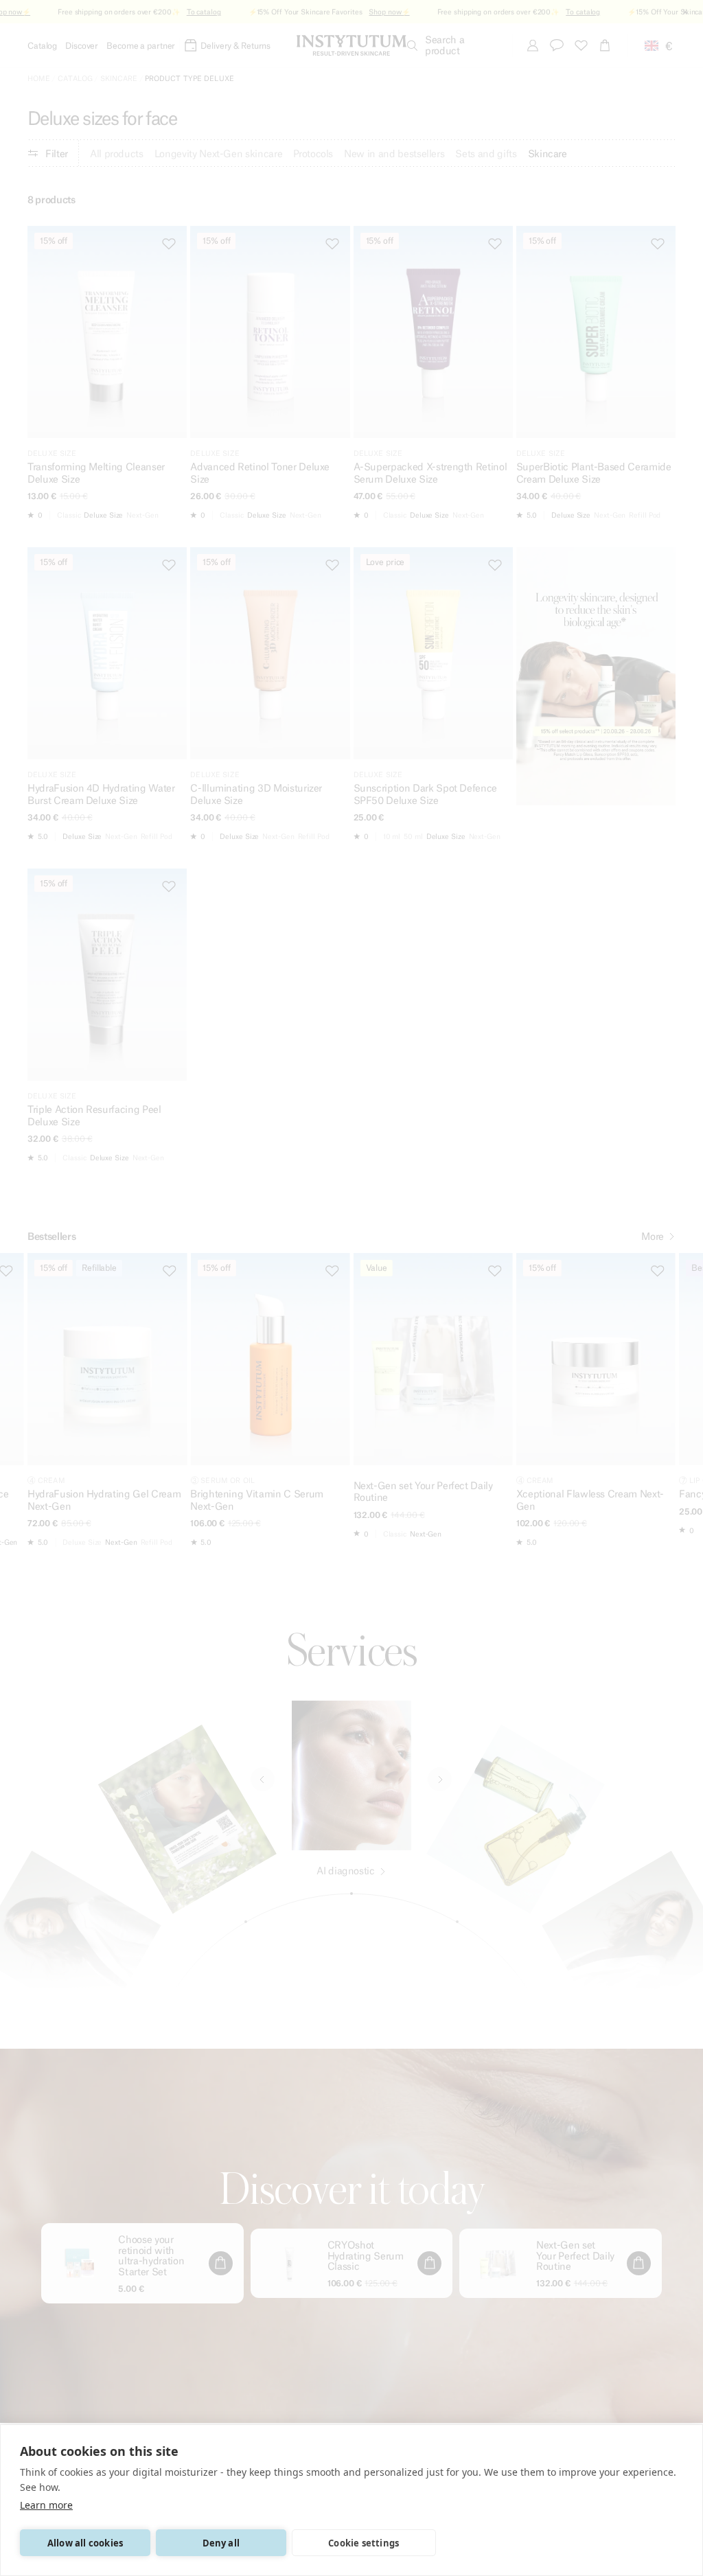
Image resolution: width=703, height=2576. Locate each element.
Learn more (46, 2505)
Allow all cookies (85, 2543)
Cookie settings (364, 2543)
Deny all (221, 2543)
